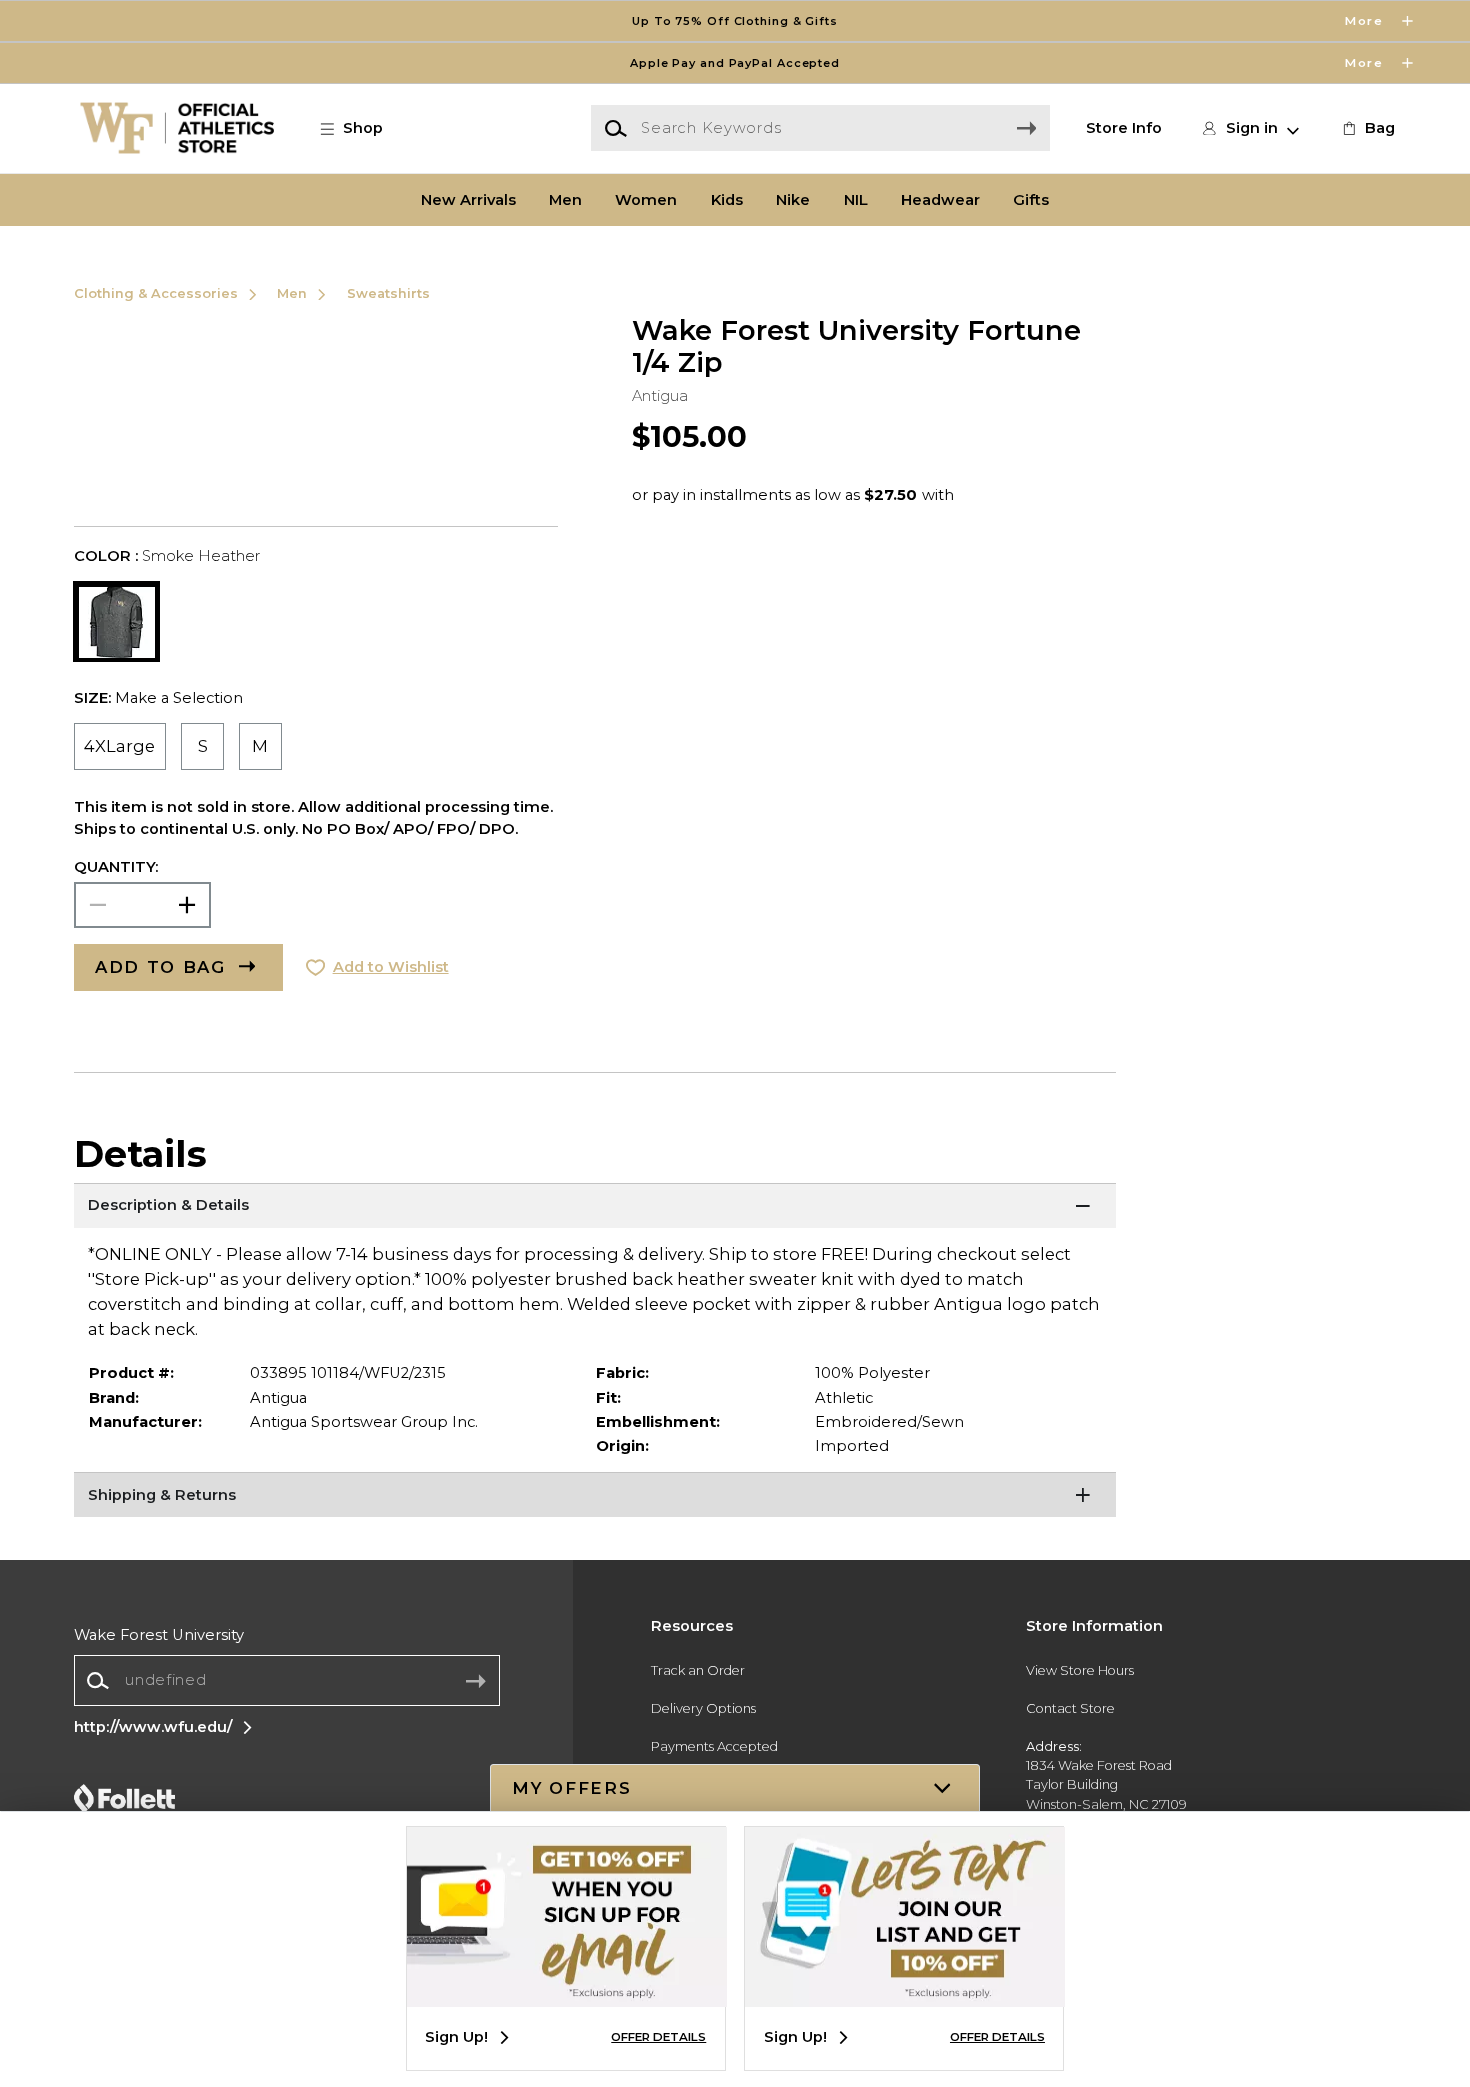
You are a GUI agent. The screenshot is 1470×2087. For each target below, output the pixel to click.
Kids (727, 200)
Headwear (940, 200)
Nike (793, 200)
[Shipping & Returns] (595, 1497)
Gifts (1031, 200)
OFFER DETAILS (658, 2037)
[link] (1367, 128)
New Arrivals (468, 200)
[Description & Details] (595, 1208)
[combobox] (287, 1680)
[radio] (120, 746)
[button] (735, 21)
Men (565, 200)
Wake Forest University (159, 1635)
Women (646, 200)
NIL (856, 200)
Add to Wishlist (391, 967)
